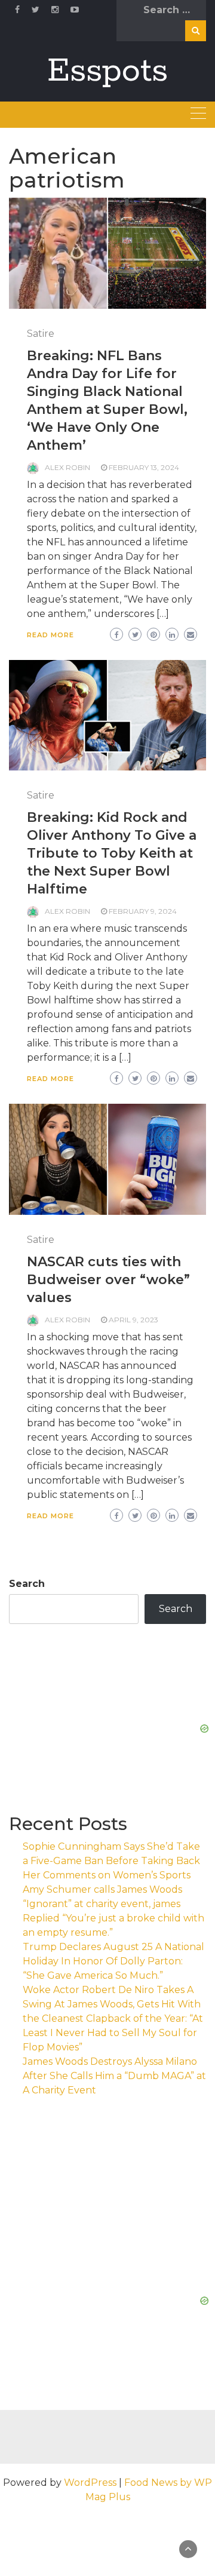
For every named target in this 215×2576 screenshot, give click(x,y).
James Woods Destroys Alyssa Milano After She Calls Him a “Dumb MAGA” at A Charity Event (114, 2076)
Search (27, 1584)
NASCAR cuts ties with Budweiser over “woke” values (108, 1280)
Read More (50, 635)
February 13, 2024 (144, 467)
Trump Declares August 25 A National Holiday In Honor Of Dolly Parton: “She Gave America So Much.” (113, 1961)
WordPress (90, 2483)
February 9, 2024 (143, 911)
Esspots (107, 71)
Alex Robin (67, 467)
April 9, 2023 (133, 1320)
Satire (41, 334)
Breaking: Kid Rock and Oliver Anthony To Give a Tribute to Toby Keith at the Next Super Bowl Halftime (112, 853)
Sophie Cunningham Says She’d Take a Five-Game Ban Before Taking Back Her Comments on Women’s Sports (111, 1861)
